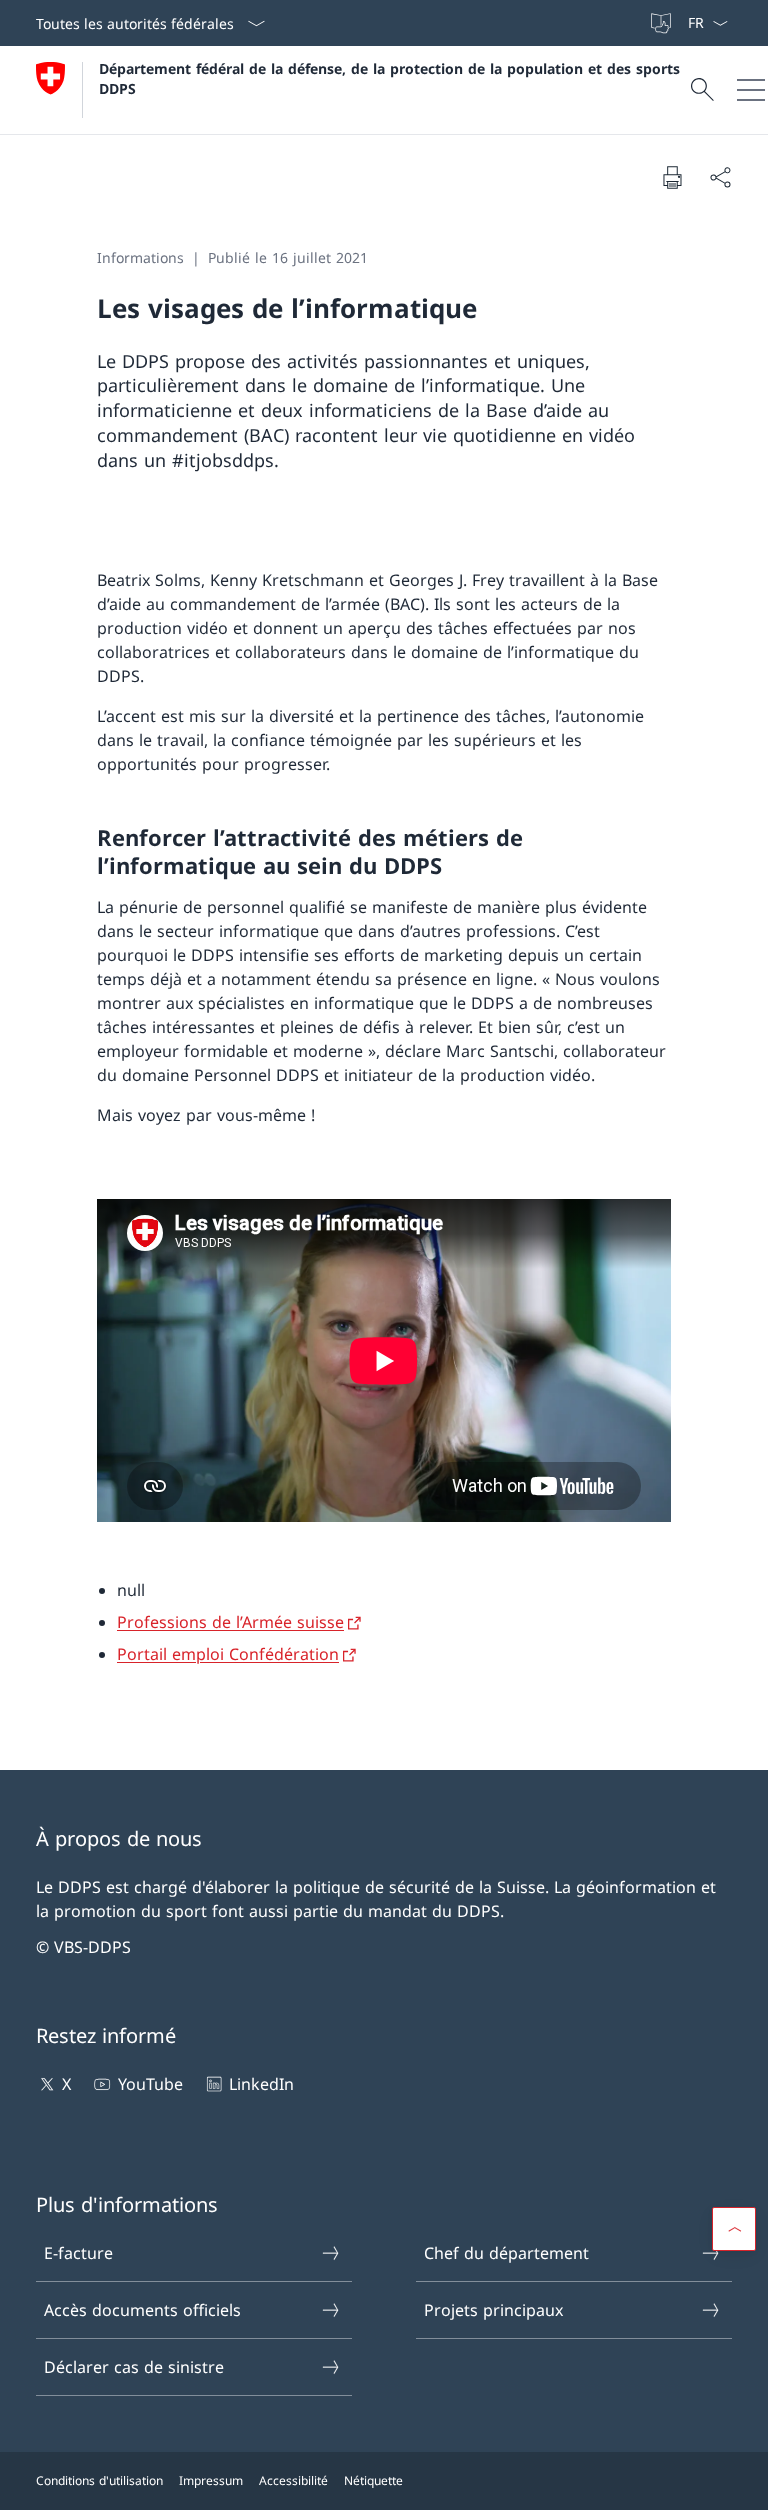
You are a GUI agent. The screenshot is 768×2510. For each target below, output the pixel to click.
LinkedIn (261, 2084)
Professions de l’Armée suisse (230, 1622)
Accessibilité (293, 2480)
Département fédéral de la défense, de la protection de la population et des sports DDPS (392, 78)
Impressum (211, 2480)
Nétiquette (373, 2480)
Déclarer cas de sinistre (134, 2367)
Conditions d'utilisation (99, 2480)
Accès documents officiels (142, 2310)
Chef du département (506, 2253)
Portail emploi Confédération (228, 1654)
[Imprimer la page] (672, 177)
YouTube (150, 2084)
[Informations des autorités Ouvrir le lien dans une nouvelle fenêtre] (639, 23)
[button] (734, 2229)
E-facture (78, 2253)
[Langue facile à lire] (663, 23)
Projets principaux (493, 2310)
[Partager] (720, 177)
